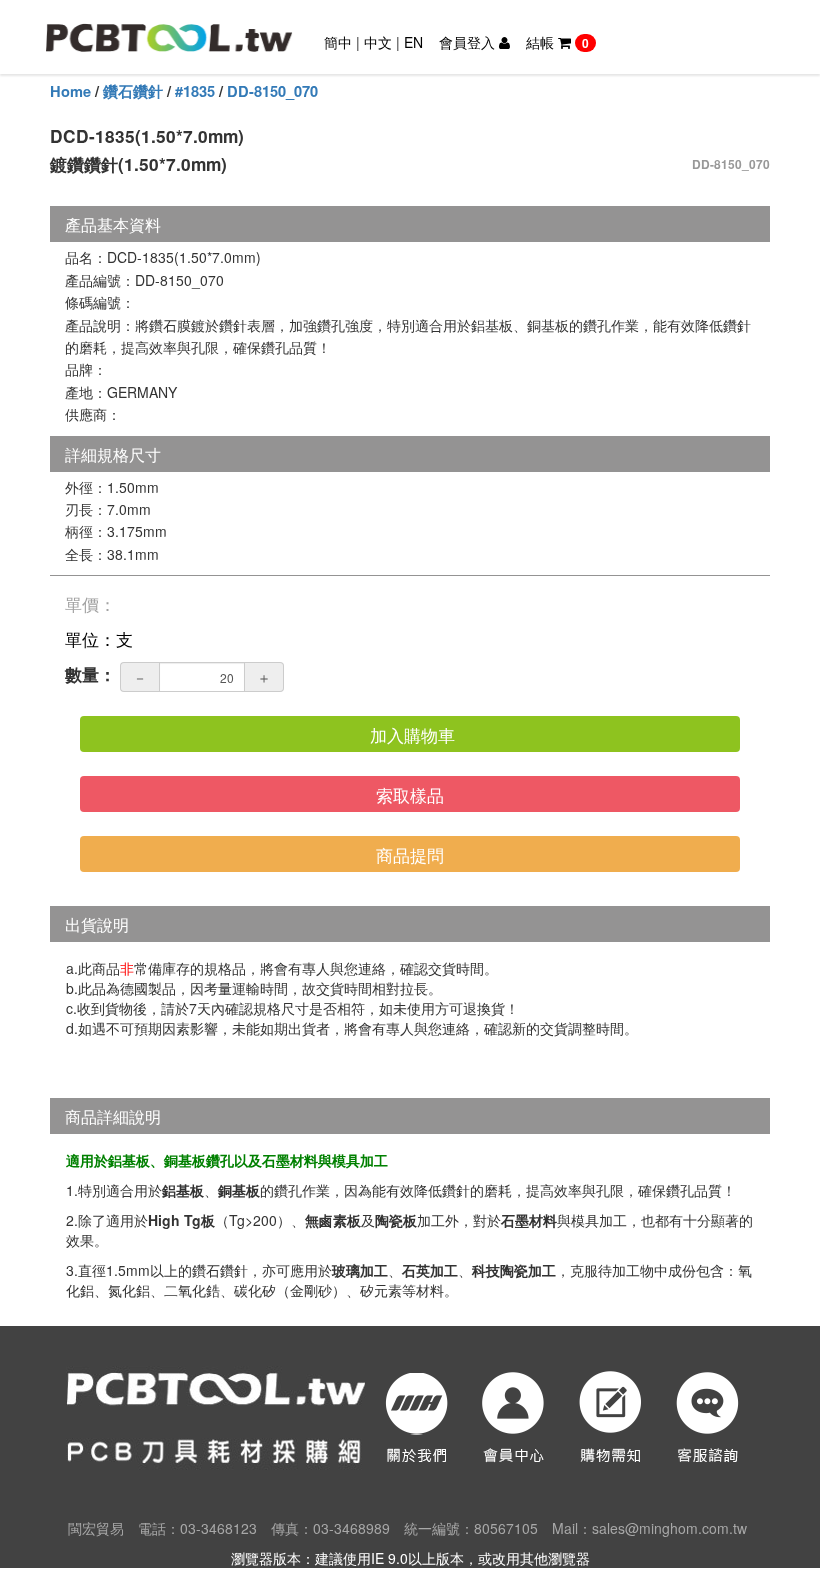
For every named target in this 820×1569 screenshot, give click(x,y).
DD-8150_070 (272, 91)
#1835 (195, 91)
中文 (378, 42)
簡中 (338, 42)
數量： (90, 674)
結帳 (557, 42)
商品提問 (410, 854)
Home (70, 91)
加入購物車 (412, 734)
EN (413, 42)
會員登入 (469, 42)
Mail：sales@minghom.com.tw (649, 1528)
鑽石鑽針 (133, 91)
